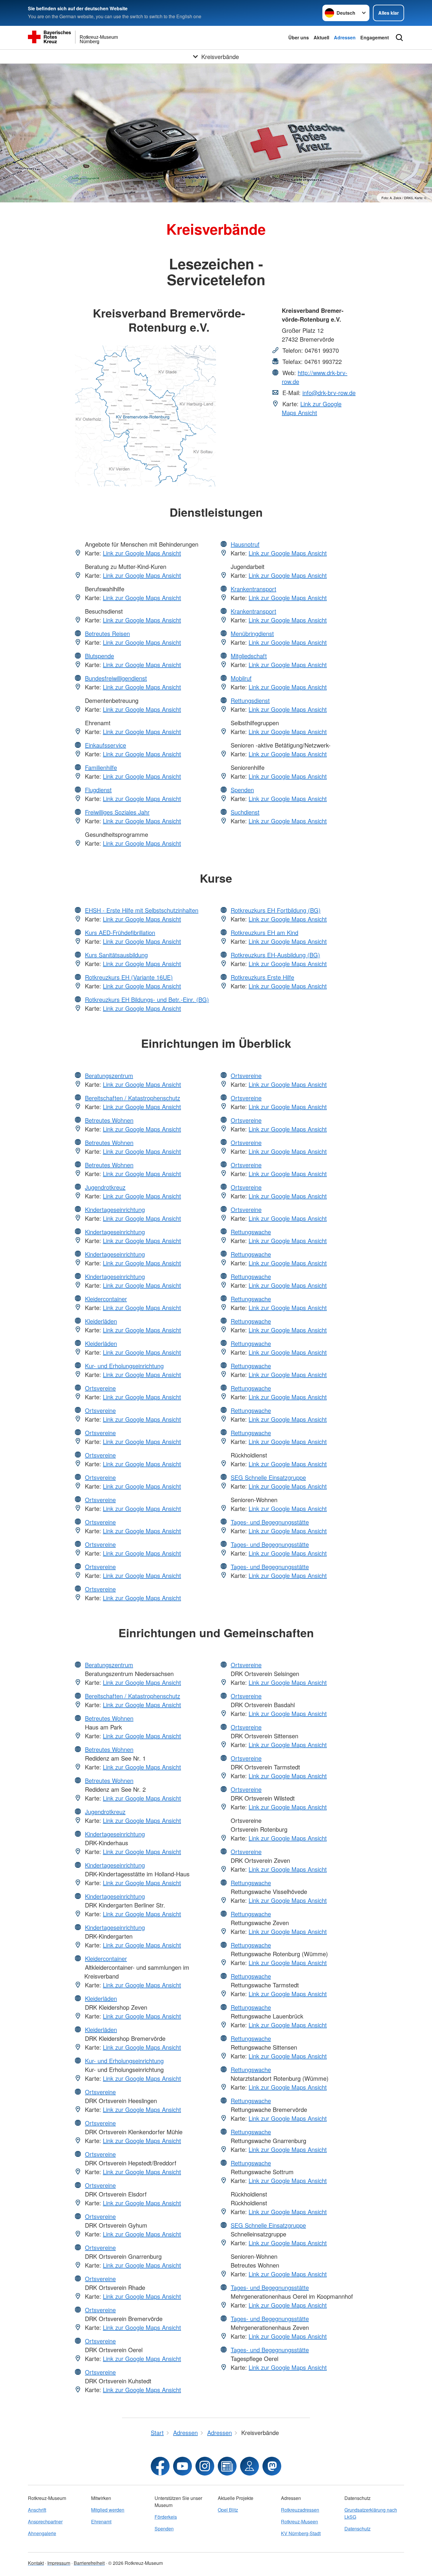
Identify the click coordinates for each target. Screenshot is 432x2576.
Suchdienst (245, 812)
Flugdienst (98, 790)
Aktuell (321, 37)
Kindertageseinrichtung (115, 1209)
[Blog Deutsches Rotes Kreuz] (227, 2466)
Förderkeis (166, 2517)
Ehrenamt (101, 2522)
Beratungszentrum (109, 1075)
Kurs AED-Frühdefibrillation (120, 932)
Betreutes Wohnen (109, 1120)
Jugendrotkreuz (105, 1187)
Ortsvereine (100, 1388)
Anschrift (37, 2510)
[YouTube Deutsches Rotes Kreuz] (182, 2466)
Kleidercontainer (106, 1299)
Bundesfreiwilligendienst (116, 678)
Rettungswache (251, 1232)
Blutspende (99, 656)
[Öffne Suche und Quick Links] (399, 38)
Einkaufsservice (106, 745)
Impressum (59, 2563)
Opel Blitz (228, 2510)
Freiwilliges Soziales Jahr (117, 812)
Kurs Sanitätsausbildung (116, 955)
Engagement (375, 37)
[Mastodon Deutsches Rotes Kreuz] (272, 2466)
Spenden (242, 790)
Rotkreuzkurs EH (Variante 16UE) (129, 977)
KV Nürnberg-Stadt (301, 2533)
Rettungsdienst (250, 700)
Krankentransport (253, 589)
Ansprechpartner (45, 2522)
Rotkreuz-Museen (299, 2522)
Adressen (345, 37)
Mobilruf (241, 678)
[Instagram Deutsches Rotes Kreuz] (205, 2466)
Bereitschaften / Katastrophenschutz (133, 1098)
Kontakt (36, 2563)
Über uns (299, 37)
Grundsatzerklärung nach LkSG (371, 2513)
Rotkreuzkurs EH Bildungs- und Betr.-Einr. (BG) (147, 999)
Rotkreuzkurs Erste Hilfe (262, 977)
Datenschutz (358, 2529)
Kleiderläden (101, 1321)
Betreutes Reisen (107, 633)
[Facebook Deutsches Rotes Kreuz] (160, 2466)
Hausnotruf (245, 544)
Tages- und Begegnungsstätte (270, 1522)
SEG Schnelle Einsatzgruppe (268, 1477)
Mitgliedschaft (249, 656)
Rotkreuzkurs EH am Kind (264, 932)
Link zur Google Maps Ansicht (312, 408)
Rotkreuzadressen (300, 2510)
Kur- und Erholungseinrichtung (124, 1366)
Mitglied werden (108, 2510)
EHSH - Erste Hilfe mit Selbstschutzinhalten (142, 910)
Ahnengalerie (42, 2533)
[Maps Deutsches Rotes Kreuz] (250, 2466)
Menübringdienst (252, 633)
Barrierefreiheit (89, 2563)
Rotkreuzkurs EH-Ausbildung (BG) (275, 955)
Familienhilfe (101, 767)
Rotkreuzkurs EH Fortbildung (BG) (276, 910)
